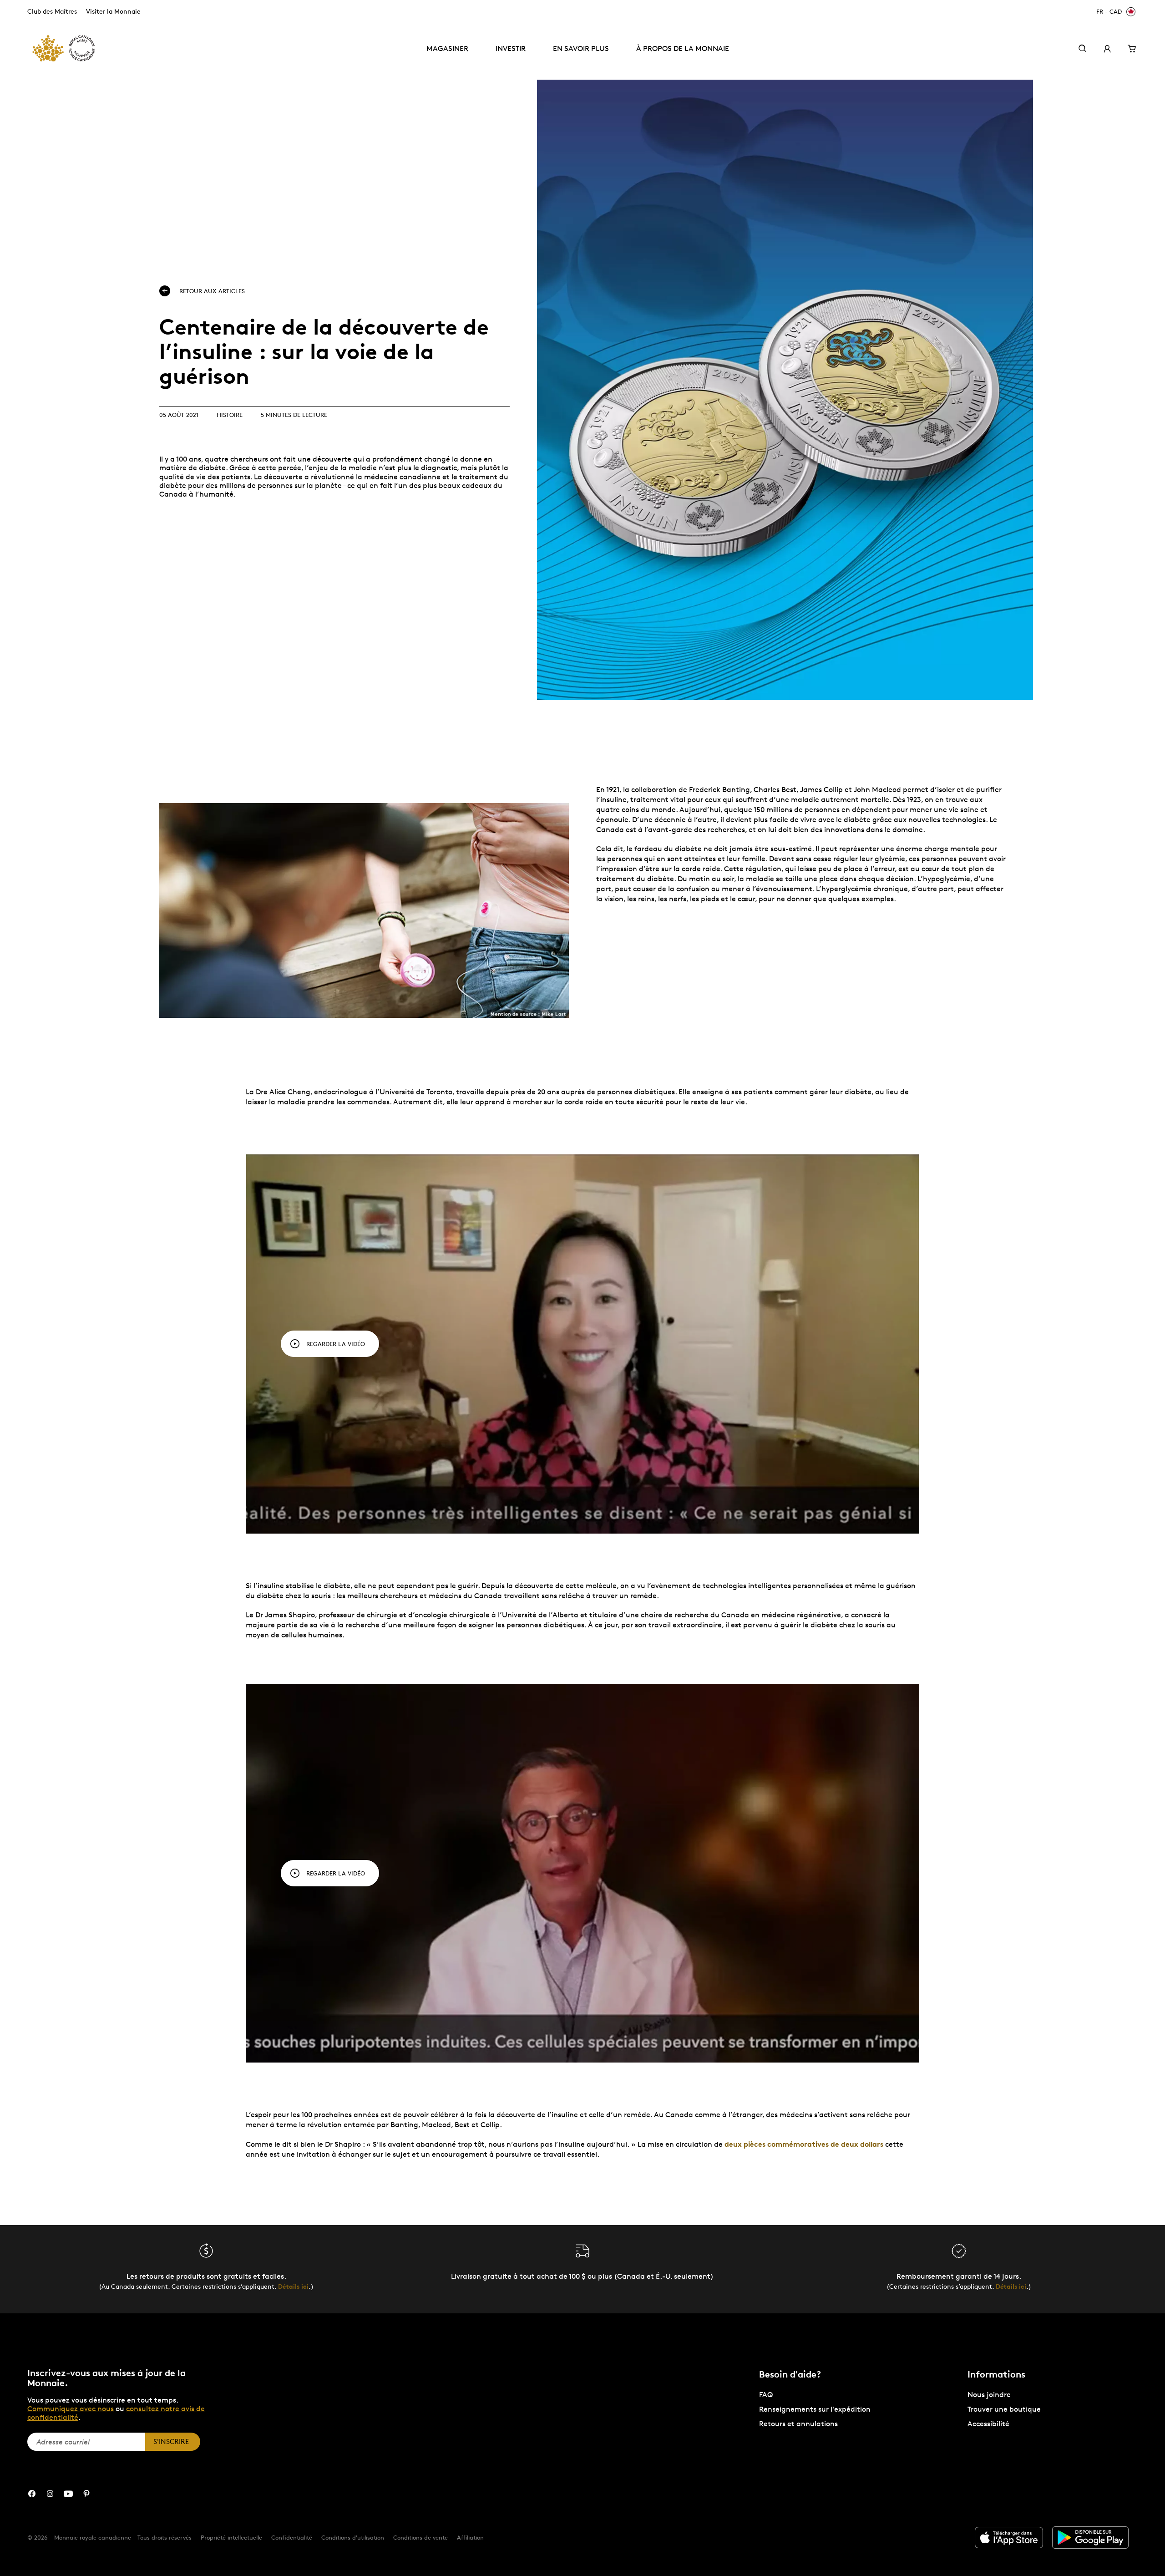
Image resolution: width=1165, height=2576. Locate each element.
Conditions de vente (420, 2537)
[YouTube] (68, 2494)
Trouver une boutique (1004, 2409)
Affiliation (470, 2537)
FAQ (766, 2395)
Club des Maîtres (52, 11)
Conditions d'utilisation (353, 2537)
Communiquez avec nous (71, 2409)
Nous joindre (989, 2395)
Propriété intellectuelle (231, 2537)
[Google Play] (1090, 2538)
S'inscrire (171, 2441)
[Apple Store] (1009, 2538)
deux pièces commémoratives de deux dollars (804, 2144)
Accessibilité (988, 2424)
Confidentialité (292, 2537)
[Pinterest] (86, 2494)
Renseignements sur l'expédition (815, 2409)
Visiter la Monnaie (113, 11)
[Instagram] (50, 2494)
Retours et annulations (798, 2424)
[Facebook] (32, 2494)
